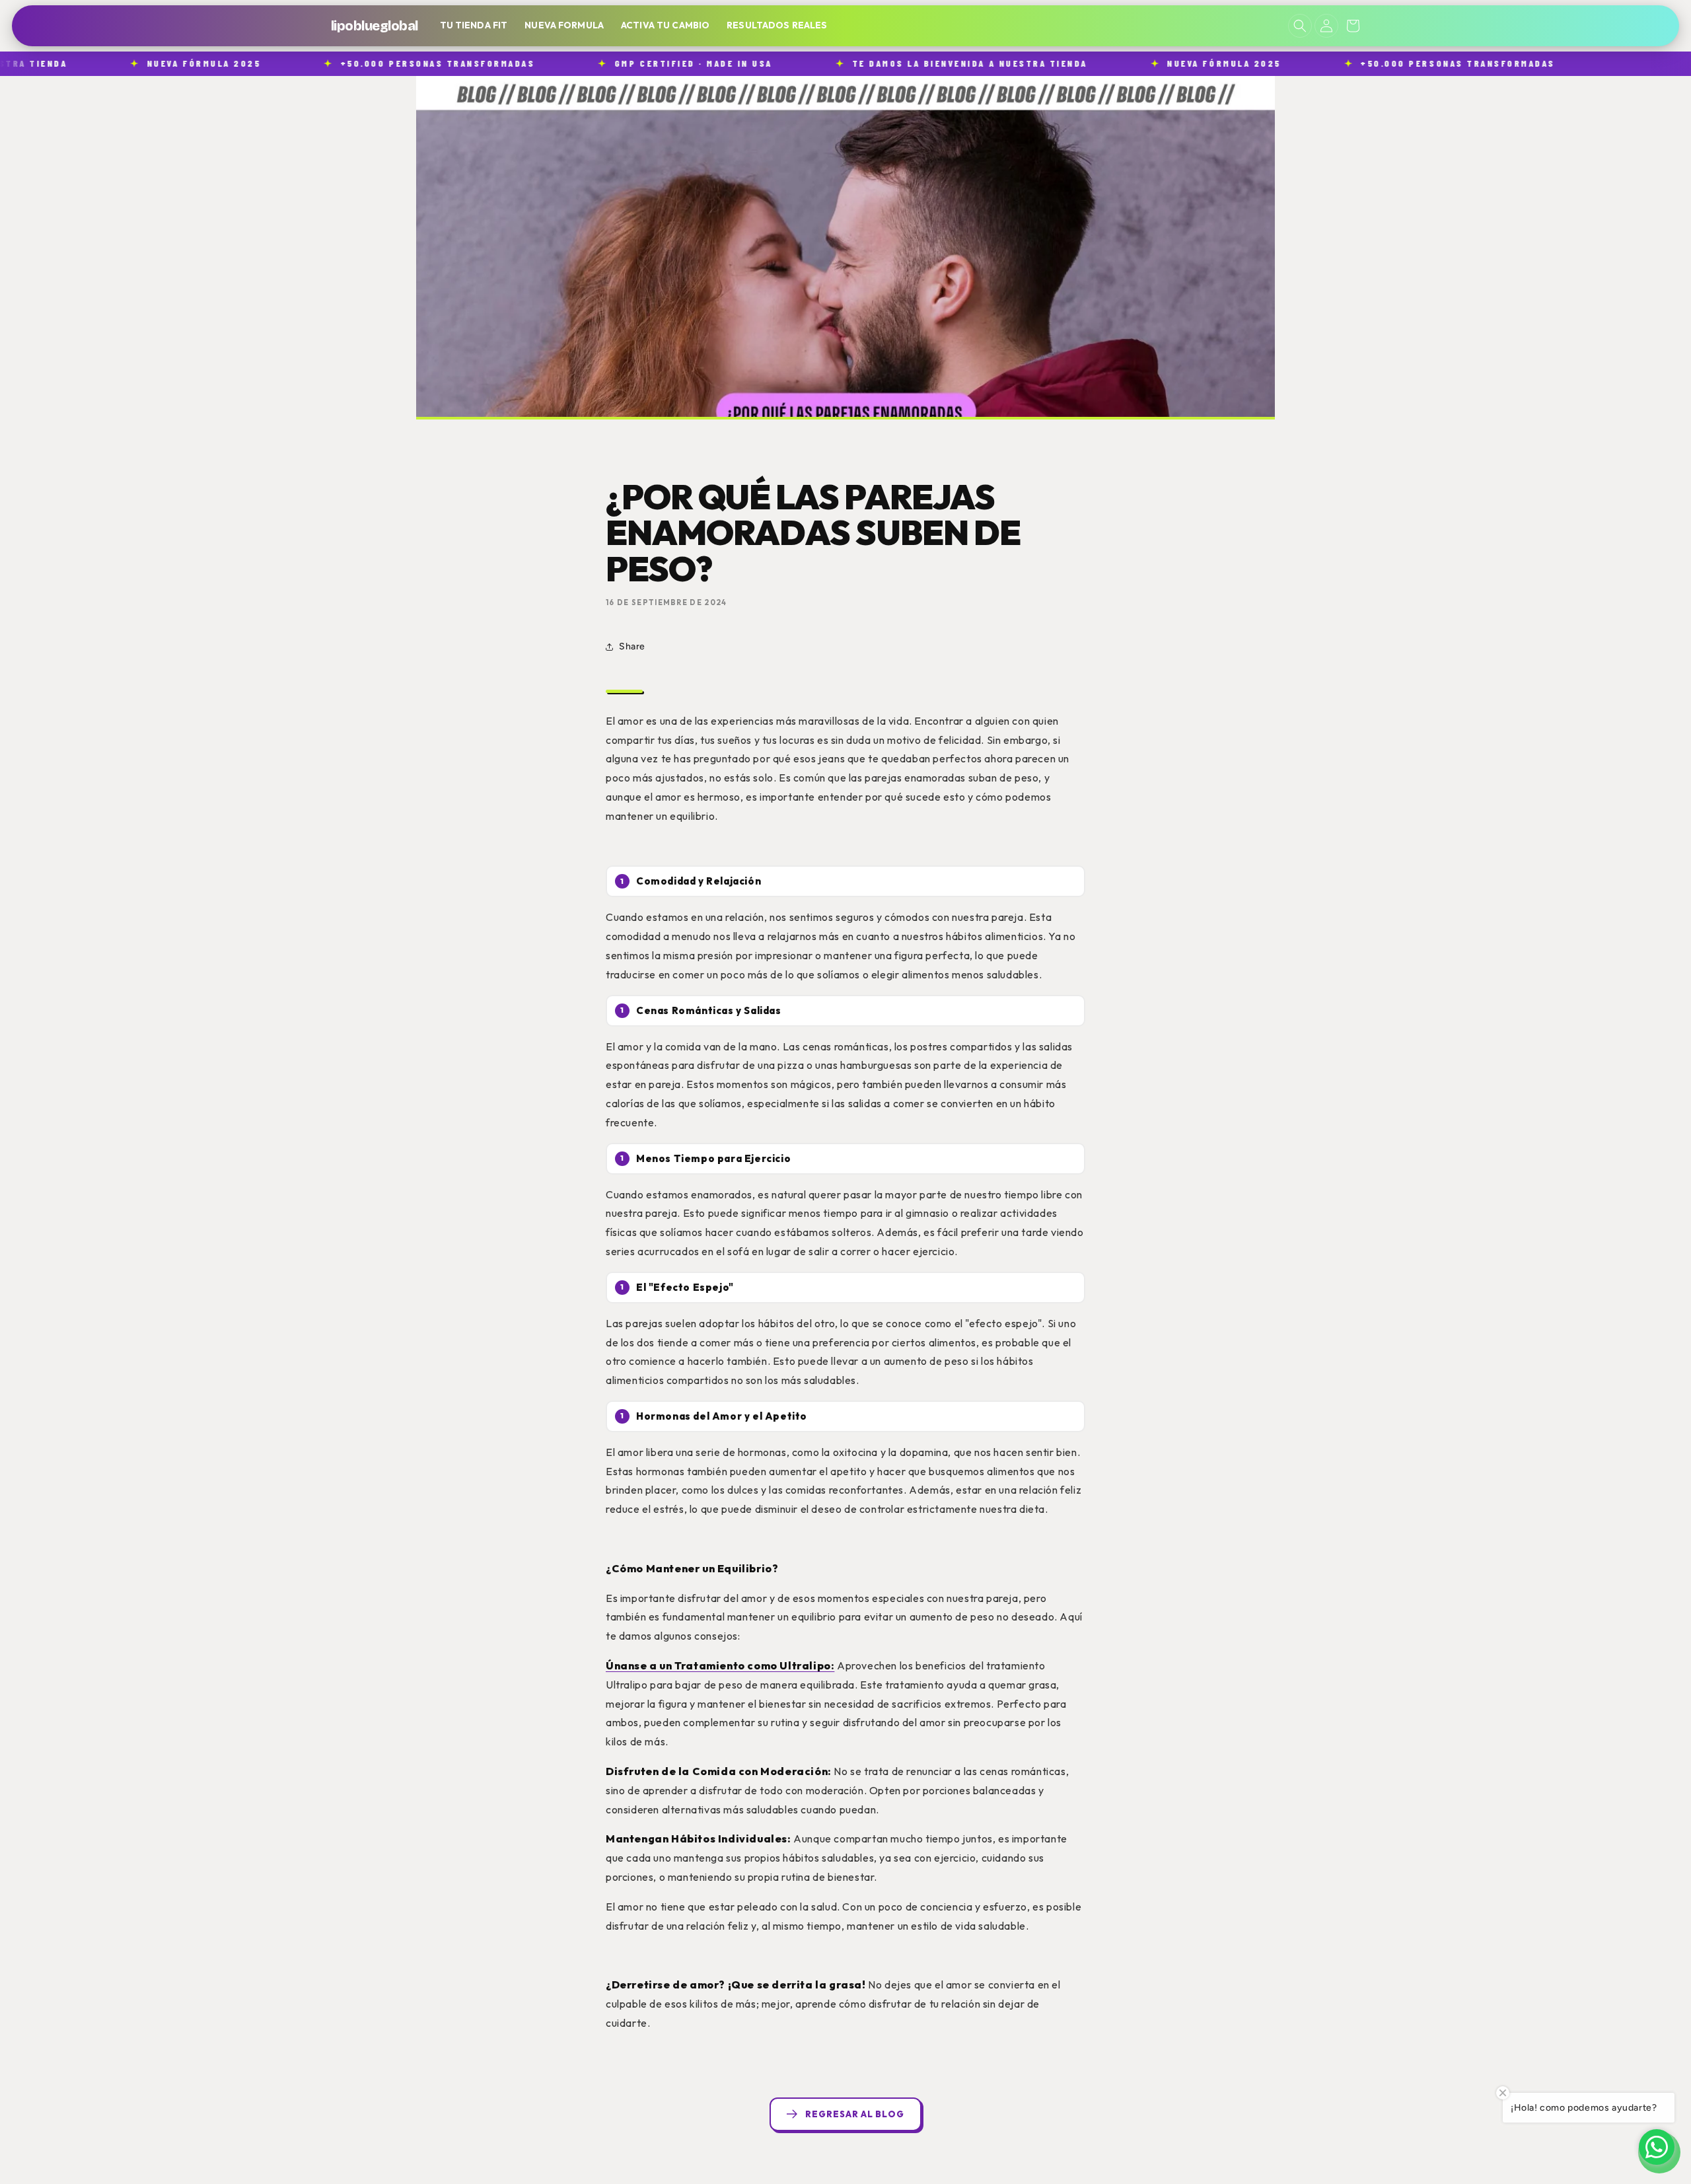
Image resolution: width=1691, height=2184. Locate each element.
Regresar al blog (855, 2114)
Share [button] (632, 646)
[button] (1300, 26)
